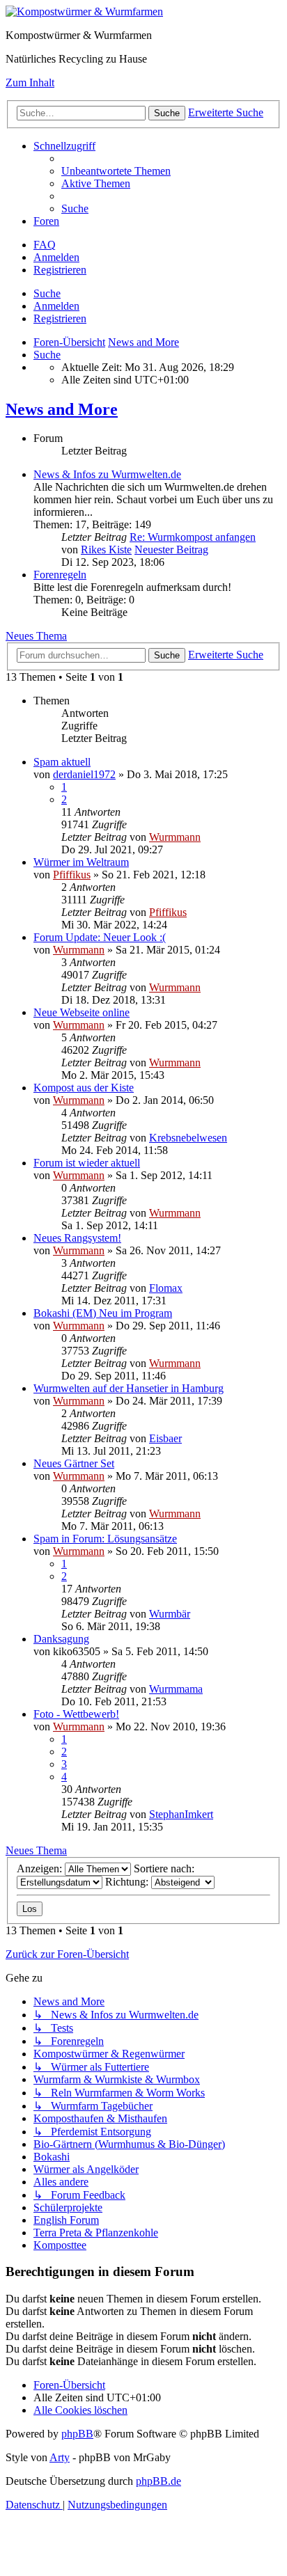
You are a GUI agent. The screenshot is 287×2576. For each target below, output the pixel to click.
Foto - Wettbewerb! (76, 1714)
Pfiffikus (72, 875)
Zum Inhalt (30, 82)
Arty (60, 2457)
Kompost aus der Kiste (84, 1088)
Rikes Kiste (106, 550)
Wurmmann (175, 837)
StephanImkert (181, 1814)
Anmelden (56, 306)
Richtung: (128, 1882)
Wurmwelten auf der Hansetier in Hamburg (129, 1388)
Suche (47, 293)
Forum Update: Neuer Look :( (100, 937)
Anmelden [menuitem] (56, 257)
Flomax (166, 1288)
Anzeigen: (41, 1868)
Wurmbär (170, 1614)
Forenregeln (60, 575)
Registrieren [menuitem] (60, 270)
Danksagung (61, 1639)
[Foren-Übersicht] (84, 11)
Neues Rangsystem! (77, 1238)
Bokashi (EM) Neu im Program (103, 1313)
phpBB (77, 2434)
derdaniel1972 (84, 774)
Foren (46, 221)
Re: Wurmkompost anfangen (193, 537)
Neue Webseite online (82, 1012)
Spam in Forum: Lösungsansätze (105, 1539)
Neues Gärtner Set (74, 1463)
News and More (62, 409)
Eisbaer (165, 1438)
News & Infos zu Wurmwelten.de (107, 474)
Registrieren (60, 318)
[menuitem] (116, 171)
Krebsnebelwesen (188, 1138)
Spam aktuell (62, 762)
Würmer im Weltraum (81, 862)
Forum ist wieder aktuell (87, 1163)
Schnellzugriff (64, 146)
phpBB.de (158, 2481)
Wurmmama (176, 1689)
